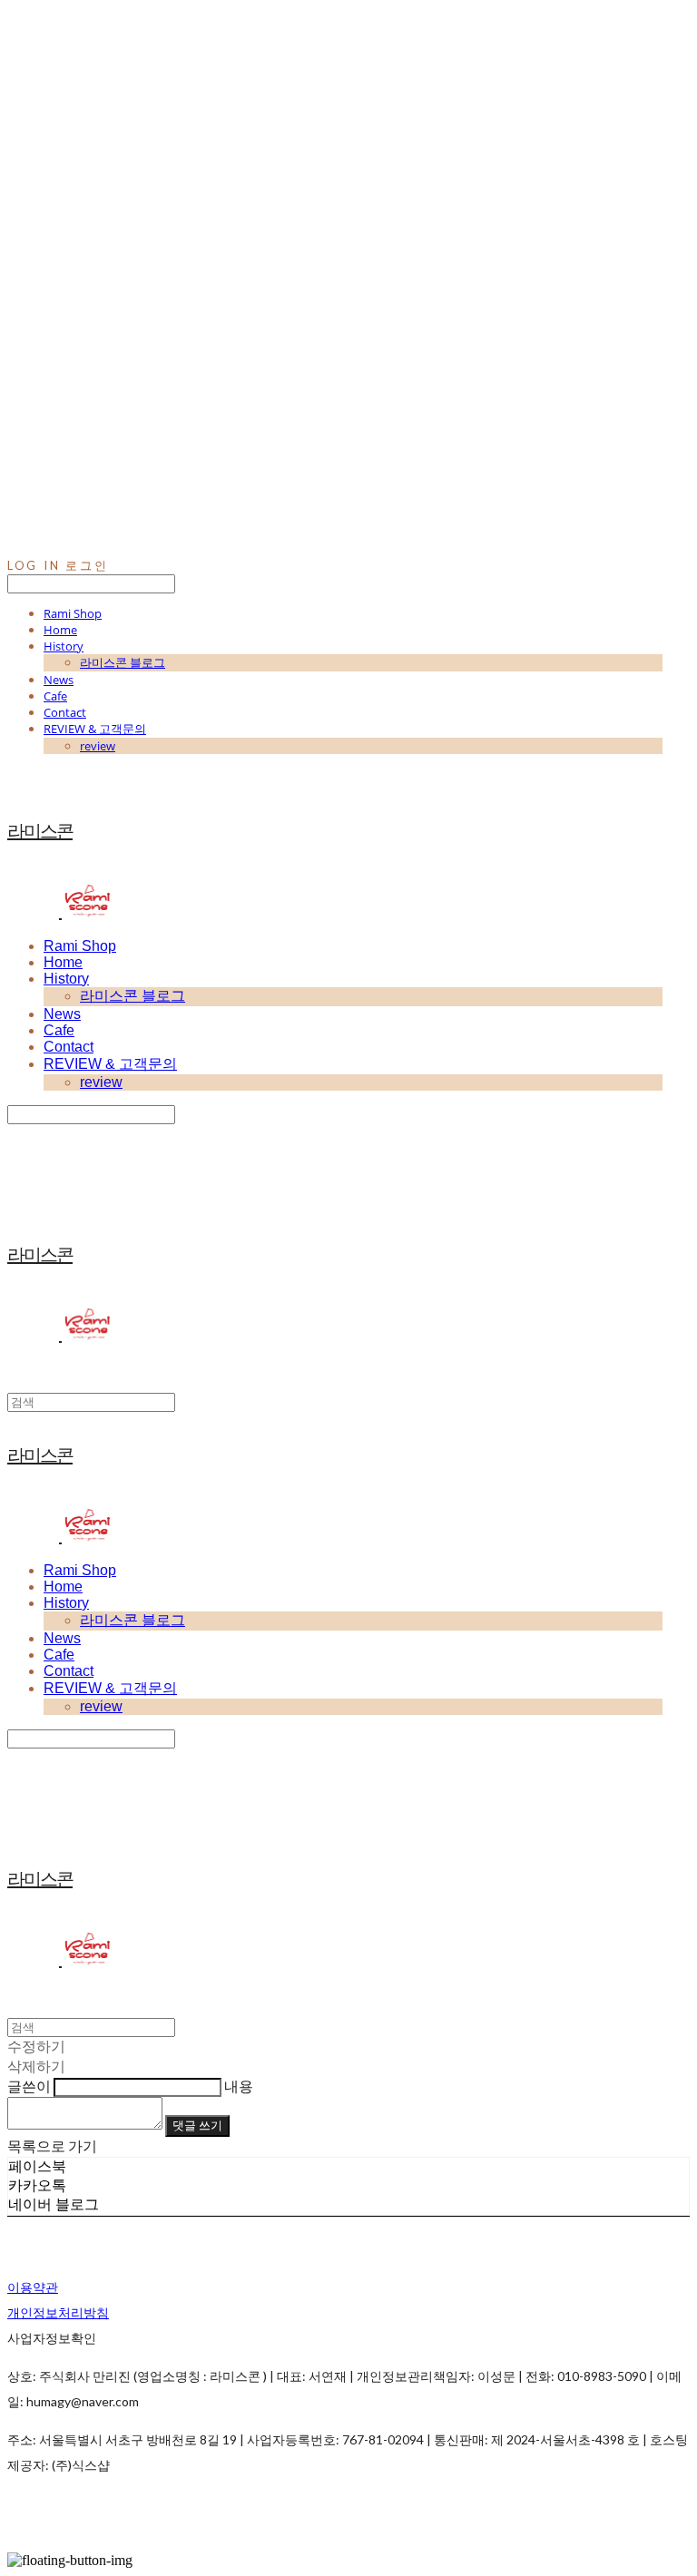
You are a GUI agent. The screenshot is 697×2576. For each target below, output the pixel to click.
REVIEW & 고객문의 (95, 729)
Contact (65, 712)
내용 (239, 2086)
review (98, 746)
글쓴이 (29, 2086)
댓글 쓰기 (197, 2125)
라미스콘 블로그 (123, 662)
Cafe (55, 696)
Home (60, 630)
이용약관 (33, 2287)
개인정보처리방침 (58, 2312)
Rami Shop (73, 613)
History (64, 646)
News (59, 680)
